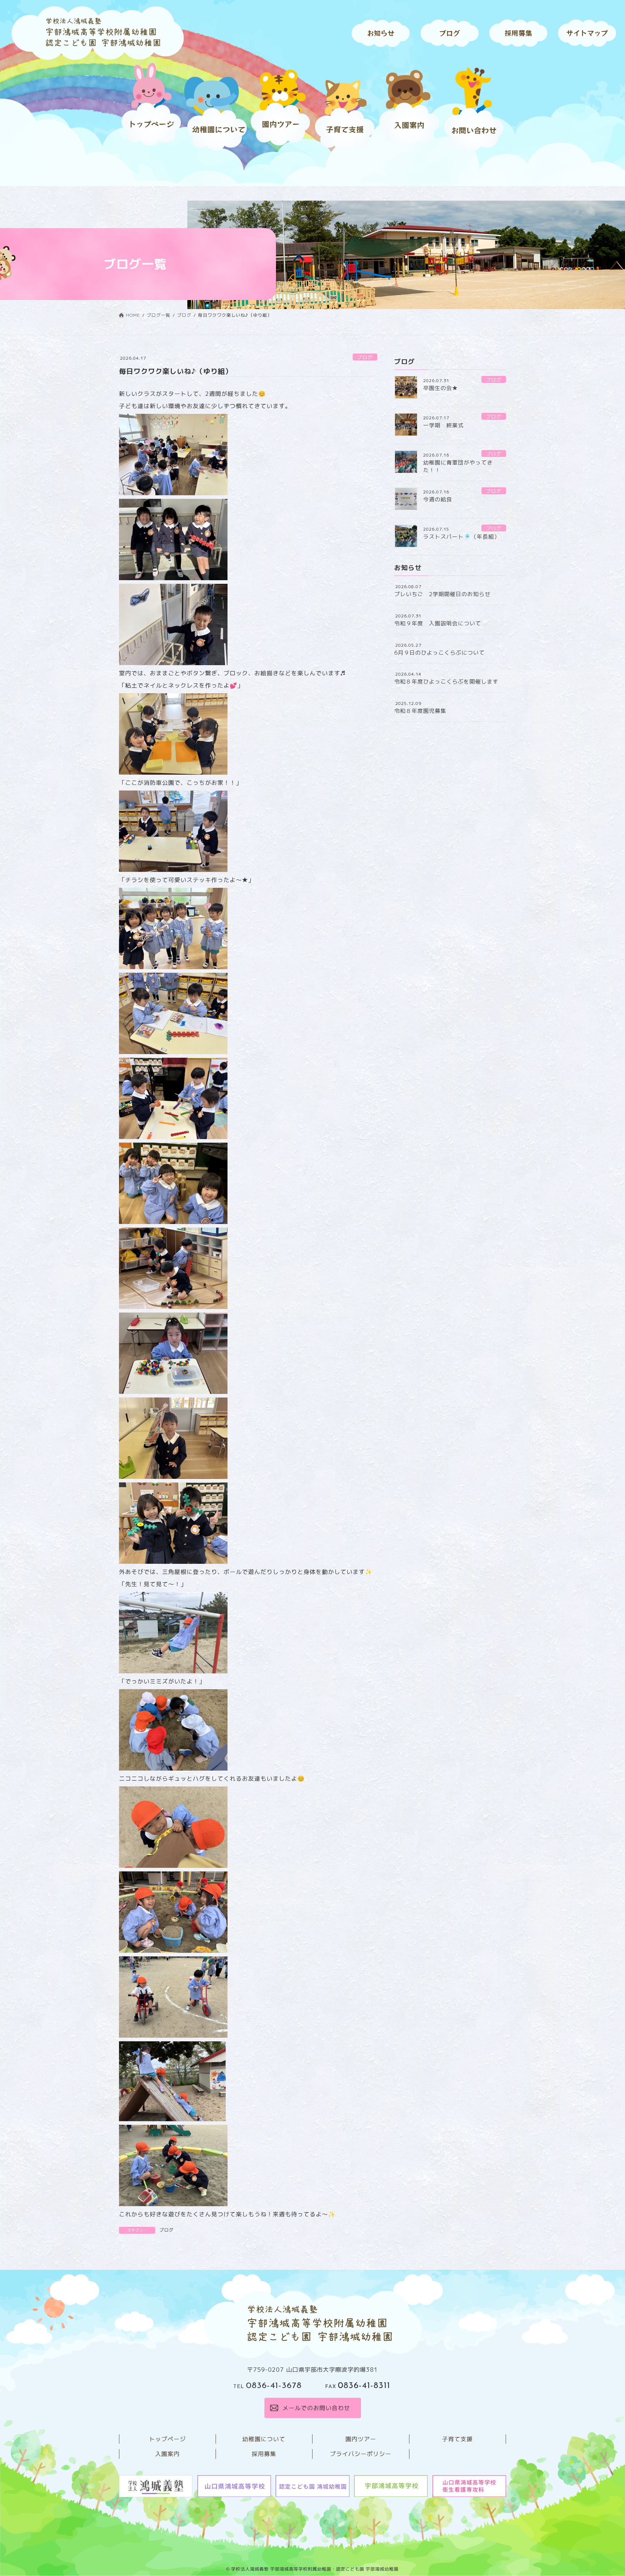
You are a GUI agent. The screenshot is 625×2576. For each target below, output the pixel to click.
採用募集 (264, 2454)
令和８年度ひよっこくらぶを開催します (446, 682)
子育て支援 (457, 2439)
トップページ (167, 2439)
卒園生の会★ (441, 388)
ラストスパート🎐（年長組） (462, 537)
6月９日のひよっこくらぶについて (439, 653)
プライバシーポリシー (361, 2454)
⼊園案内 (167, 2454)
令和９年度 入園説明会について (438, 623)
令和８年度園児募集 (420, 711)
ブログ (365, 357)
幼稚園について (264, 2439)
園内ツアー (361, 2439)
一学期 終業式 (443, 425)
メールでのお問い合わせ (316, 2408)
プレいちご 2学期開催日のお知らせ (442, 594)
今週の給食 (438, 499)
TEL (267, 2387)
